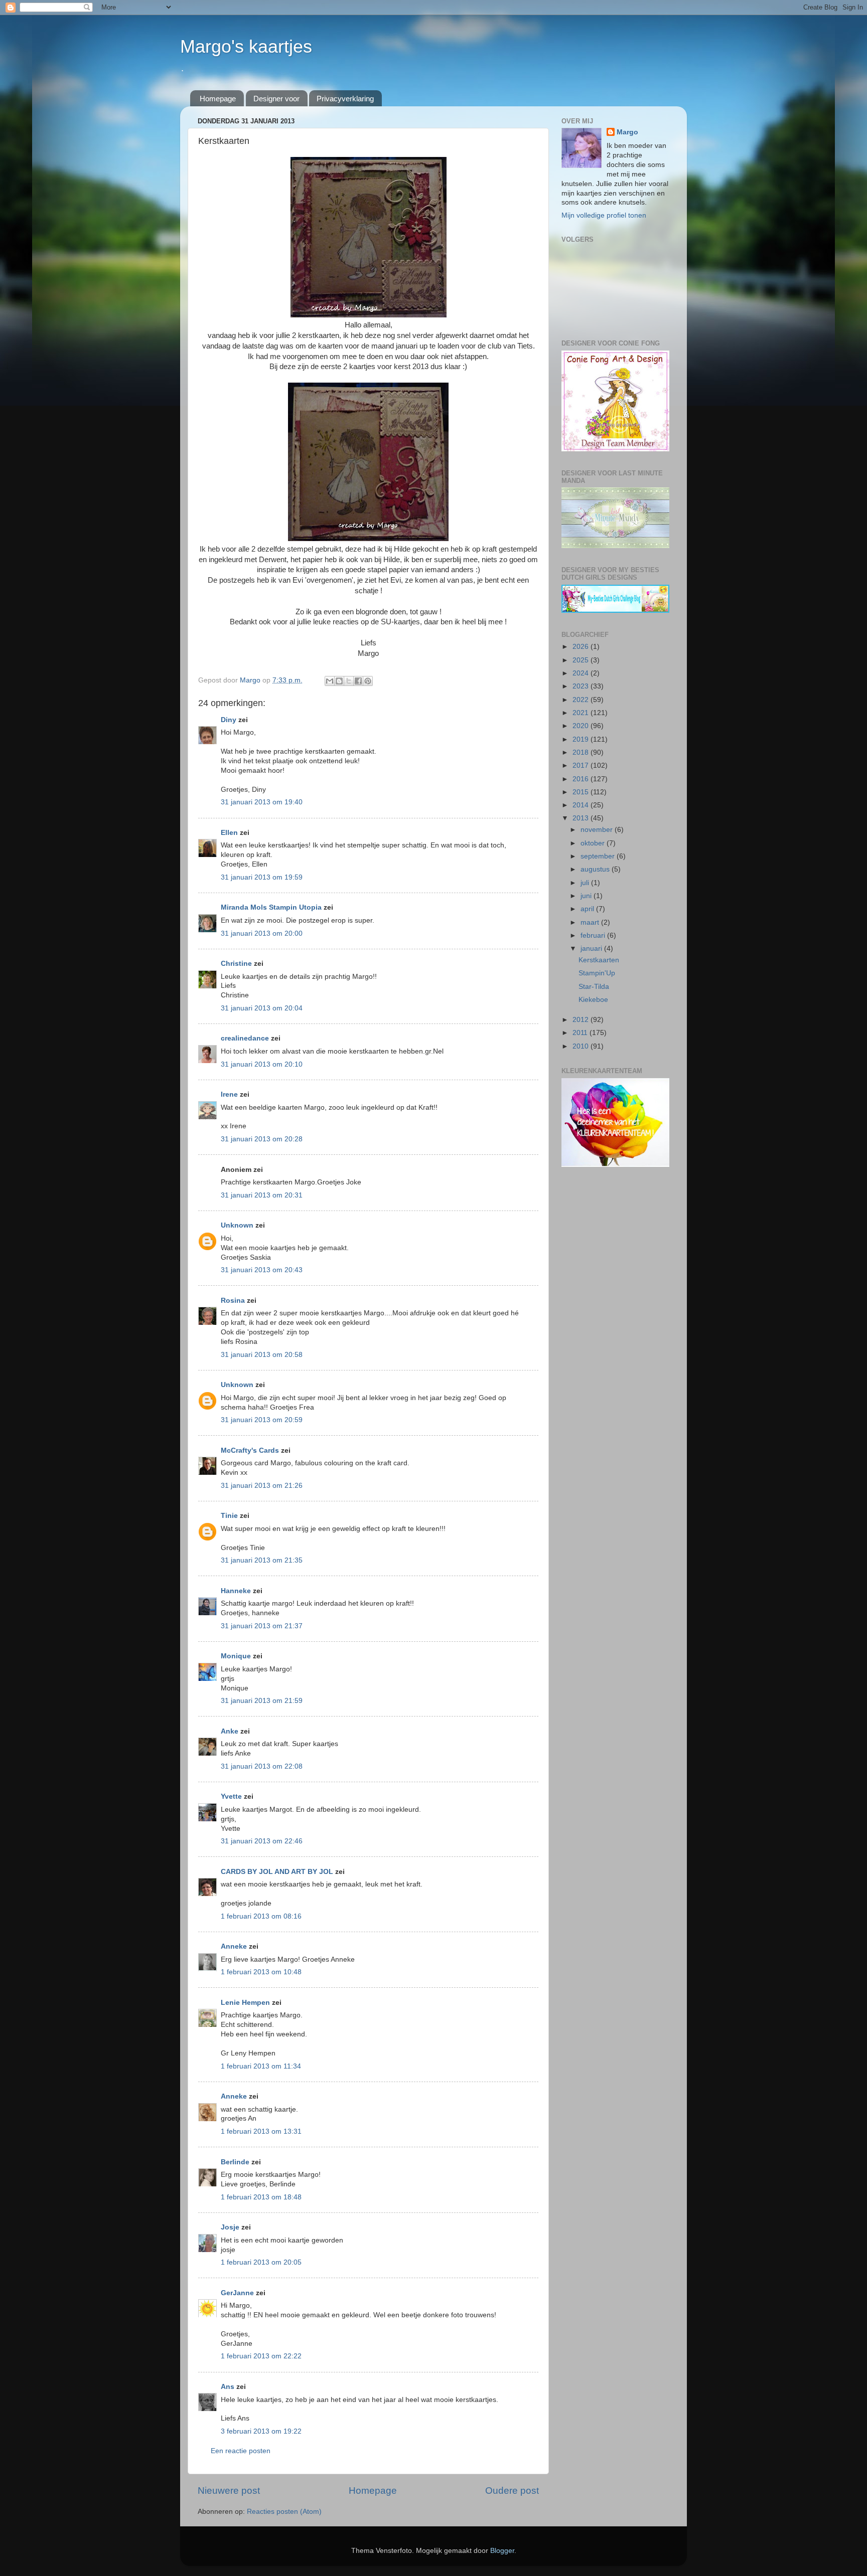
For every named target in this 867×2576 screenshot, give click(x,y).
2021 (582, 713)
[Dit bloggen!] (339, 681)
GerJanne (237, 2293)
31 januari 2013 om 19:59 (262, 877)
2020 (582, 726)
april (588, 909)
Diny (229, 720)
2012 (582, 1020)
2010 (582, 1046)
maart (591, 922)
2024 (582, 673)
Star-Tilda (594, 987)
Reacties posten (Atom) (284, 2512)
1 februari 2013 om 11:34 (261, 2066)
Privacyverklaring (345, 99)
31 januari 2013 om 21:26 (262, 1486)
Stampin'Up (597, 973)
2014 (582, 805)
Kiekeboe (593, 1000)
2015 (582, 792)
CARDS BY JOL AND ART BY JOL (277, 1872)
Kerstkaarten (599, 960)
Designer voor (276, 99)
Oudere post (512, 2491)
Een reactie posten (241, 2451)
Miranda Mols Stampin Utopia (271, 907)
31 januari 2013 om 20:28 (262, 1139)
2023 (582, 686)
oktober (594, 843)
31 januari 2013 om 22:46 (262, 1841)
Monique (236, 1656)
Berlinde (235, 2162)
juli (586, 883)
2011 (581, 1033)
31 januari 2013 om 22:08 (262, 1766)
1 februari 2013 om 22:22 (261, 2356)
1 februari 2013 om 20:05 (261, 2262)
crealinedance (245, 1038)
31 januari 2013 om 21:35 (262, 1560)
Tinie (229, 1516)
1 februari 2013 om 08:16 (261, 1916)
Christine (236, 964)
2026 (582, 647)
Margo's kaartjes (246, 46)
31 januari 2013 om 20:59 (262, 1420)
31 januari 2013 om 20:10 (262, 1064)
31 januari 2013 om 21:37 (262, 1626)
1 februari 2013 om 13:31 (261, 2131)
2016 (582, 779)
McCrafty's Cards (250, 1450)
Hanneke (236, 1591)
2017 (582, 765)
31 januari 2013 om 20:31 (262, 1195)
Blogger (502, 2551)
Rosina (233, 1301)
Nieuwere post (229, 2491)
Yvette (231, 1796)
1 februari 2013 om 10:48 (261, 1972)
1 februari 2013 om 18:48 (261, 2197)
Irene (229, 1094)
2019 (582, 739)
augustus (596, 869)
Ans (228, 2387)
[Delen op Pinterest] (368, 681)
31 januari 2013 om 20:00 (262, 933)
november (598, 830)
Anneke (234, 1946)
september (599, 856)
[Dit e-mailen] (330, 681)
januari (592, 949)
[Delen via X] (349, 681)
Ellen (229, 833)
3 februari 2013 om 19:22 (261, 2431)
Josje (230, 2227)
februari (594, 935)
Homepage (218, 99)
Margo (627, 132)
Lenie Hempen (245, 2003)
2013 (582, 818)
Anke (230, 1731)
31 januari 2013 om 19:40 (262, 802)
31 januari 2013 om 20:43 (262, 1270)
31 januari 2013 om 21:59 (262, 1701)
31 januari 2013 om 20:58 (262, 1355)
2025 (582, 660)
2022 (582, 700)
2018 (582, 752)
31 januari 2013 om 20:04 (262, 1008)
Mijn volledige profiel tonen (604, 215)
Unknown (237, 1225)
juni (587, 896)
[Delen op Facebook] (358, 681)
